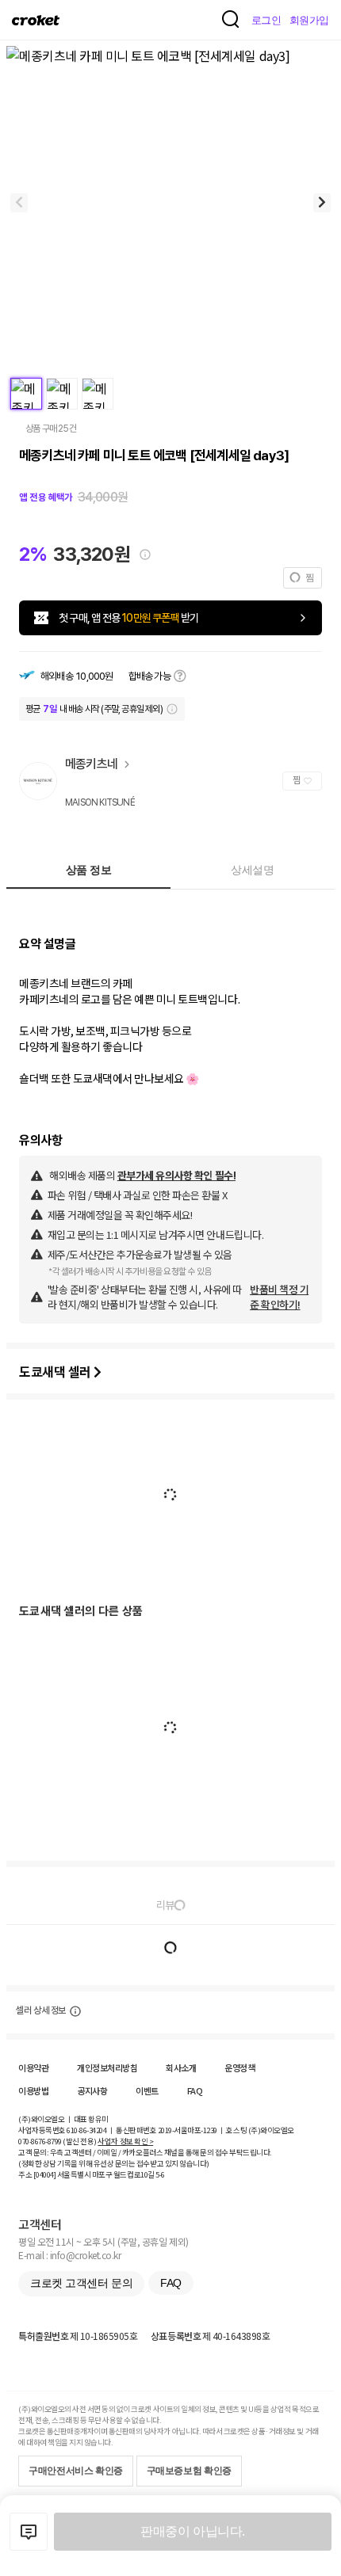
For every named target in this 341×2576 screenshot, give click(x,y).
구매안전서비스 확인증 (76, 2471)
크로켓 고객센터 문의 (81, 2283)
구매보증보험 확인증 (189, 2471)
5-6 (160, 2174)
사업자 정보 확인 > (125, 2141)
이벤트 (147, 2090)
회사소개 (181, 2067)
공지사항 (92, 2090)
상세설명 (252, 870)
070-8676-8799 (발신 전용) (57, 2141)
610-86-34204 (86, 2130)
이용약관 (33, 2067)
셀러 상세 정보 (41, 2010)
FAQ (195, 2090)
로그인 (266, 20)
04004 (45, 2174)
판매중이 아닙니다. (192, 2531)
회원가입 (309, 20)
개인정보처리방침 (107, 2067)
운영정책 (239, 2067)
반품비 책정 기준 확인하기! (279, 1297)
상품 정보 (89, 870)
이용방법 (33, 2090)
